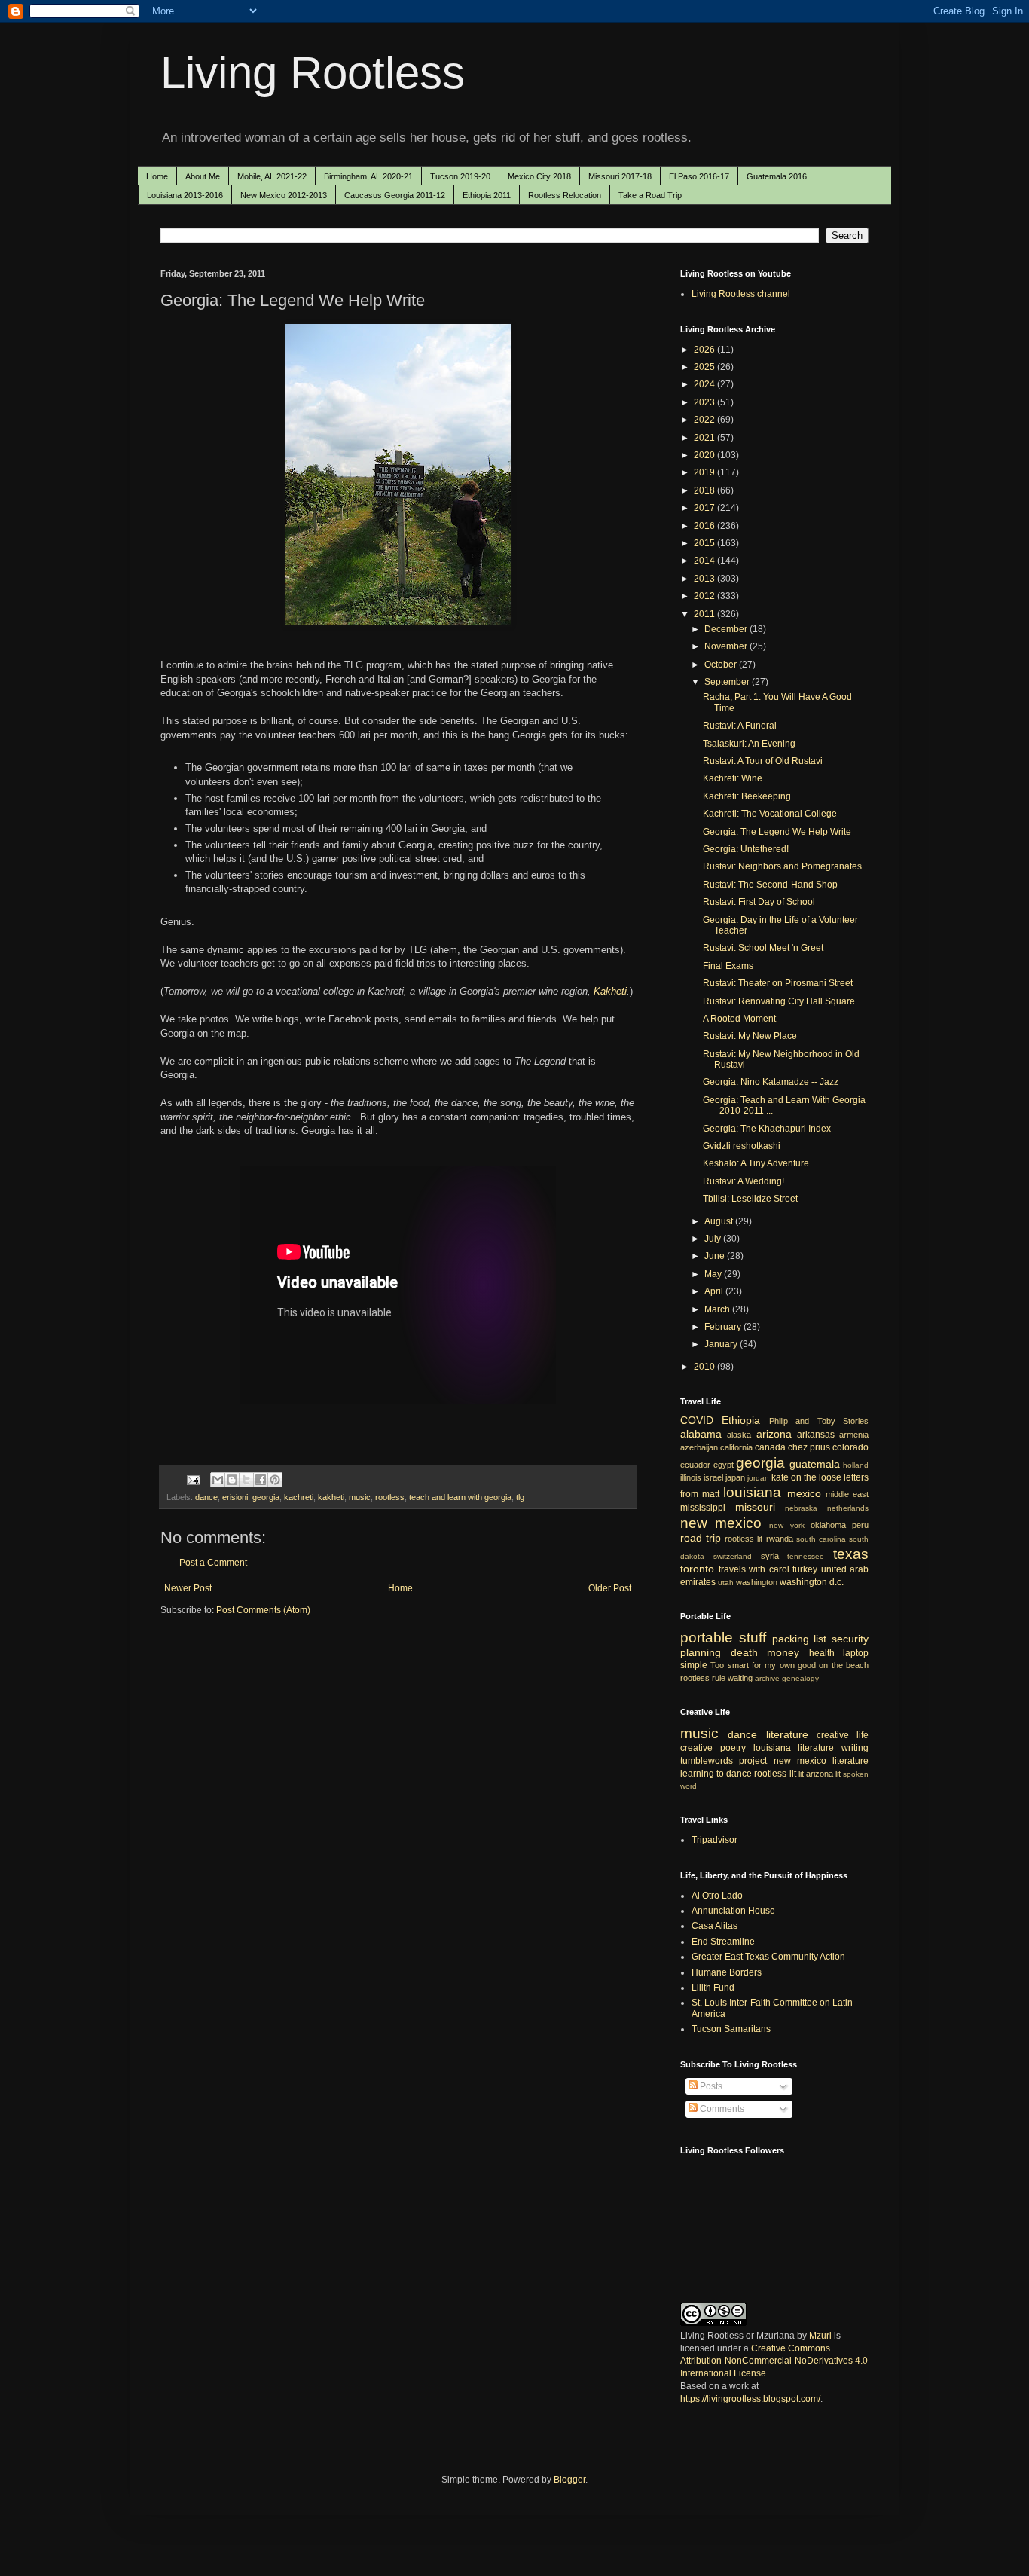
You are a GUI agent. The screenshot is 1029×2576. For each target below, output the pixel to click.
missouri (755, 1507)
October (722, 665)
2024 (705, 384)
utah (726, 1583)
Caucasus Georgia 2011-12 (395, 195)
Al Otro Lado (717, 1896)
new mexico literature (821, 1761)
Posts (710, 2086)
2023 (705, 402)
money (783, 1652)
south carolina (821, 1539)
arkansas (816, 1435)
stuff (753, 1638)
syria (770, 1556)
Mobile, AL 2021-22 (272, 176)
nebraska (801, 1508)
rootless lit (744, 1539)
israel (713, 1477)
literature (787, 1734)
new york (786, 1525)
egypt (724, 1465)
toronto (697, 1569)
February (724, 1327)
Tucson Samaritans (731, 2029)
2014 (705, 561)
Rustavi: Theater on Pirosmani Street (778, 983)
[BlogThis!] (232, 1480)
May (714, 1274)
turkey (805, 1569)
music (360, 1497)
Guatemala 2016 (777, 176)
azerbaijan (699, 1447)
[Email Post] (193, 1479)
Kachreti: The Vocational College (770, 814)
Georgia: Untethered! (746, 849)
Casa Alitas (714, 1926)
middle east (847, 1494)
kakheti (331, 1497)
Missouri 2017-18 (620, 176)
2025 (705, 367)
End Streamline (723, 1942)
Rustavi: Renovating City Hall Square (779, 1001)
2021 (705, 438)
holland (856, 1465)
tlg (520, 1497)
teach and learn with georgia (460, 1497)
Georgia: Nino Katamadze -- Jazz (771, 1082)
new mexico (721, 1523)
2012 (705, 596)
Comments (721, 2109)
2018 (705, 490)
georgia (266, 1497)
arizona (774, 1434)
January (722, 1344)
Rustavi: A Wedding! (744, 1181)
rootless (390, 1497)
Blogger (569, 2480)
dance (206, 1497)
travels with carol (754, 1569)
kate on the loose (806, 1477)
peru (860, 1525)
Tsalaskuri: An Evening (749, 744)
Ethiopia (741, 1420)
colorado (850, 1447)
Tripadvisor (714, 1840)
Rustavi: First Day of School (759, 902)
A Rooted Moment (739, 1019)
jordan (758, 1478)
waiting (740, 1678)
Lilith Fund (713, 1988)
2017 (705, 508)
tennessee (806, 1556)
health (822, 1653)
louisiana (752, 1492)
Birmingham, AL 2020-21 (368, 176)
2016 (705, 526)
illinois (691, 1477)
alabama (701, 1434)
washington (757, 1582)
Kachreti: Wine (733, 778)
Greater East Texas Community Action (768, 1957)
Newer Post (188, 1588)
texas (851, 1554)
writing (855, 1748)
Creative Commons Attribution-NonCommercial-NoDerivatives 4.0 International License (774, 2361)
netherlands (848, 1508)
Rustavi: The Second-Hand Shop (770, 885)
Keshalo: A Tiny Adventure (756, 1163)
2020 (705, 455)
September (728, 682)
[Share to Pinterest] (275, 1480)
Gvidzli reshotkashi (742, 1146)
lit (801, 1774)
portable (707, 1638)
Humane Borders (727, 1972)
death (744, 1652)
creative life (843, 1735)
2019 (705, 472)
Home (157, 176)
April (715, 1291)
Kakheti (610, 991)
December (727, 629)
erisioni (235, 1497)
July (714, 1239)
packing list (800, 1639)
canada (770, 1447)
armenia (854, 1435)
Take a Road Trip (650, 195)
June (716, 1256)
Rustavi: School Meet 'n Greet (763, 948)
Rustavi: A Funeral (740, 726)
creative (696, 1748)
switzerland (733, 1556)
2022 (705, 420)
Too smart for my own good (763, 1665)
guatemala (815, 1464)
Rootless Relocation (565, 195)
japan (735, 1477)
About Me (203, 176)
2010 (705, 1367)
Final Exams (728, 966)
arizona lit (823, 1774)
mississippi (703, 1508)
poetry (733, 1748)
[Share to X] (246, 1480)
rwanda (780, 1539)
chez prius (809, 1447)
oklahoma (828, 1525)
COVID (697, 1420)
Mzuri (820, 2336)
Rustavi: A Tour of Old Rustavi (763, 761)
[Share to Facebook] (261, 1480)
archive (767, 1678)
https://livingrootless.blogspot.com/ (750, 2399)
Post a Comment (213, 1563)
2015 (705, 543)
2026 (705, 350)
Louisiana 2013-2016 (185, 195)
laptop (856, 1653)
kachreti (299, 1497)
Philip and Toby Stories (819, 1421)
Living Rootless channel (741, 294)
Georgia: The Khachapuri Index (767, 1129)
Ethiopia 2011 (487, 195)
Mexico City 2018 (539, 176)
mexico (804, 1493)
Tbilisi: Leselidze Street (750, 1199)
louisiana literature (794, 1748)
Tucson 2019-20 (460, 176)
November (727, 646)
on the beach (844, 1665)
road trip (701, 1538)
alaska (739, 1435)
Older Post (610, 1588)
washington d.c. (812, 1582)
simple (694, 1665)
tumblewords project (724, 1761)
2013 (705, 579)
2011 (705, 614)
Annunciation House (733, 1911)
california (736, 1447)
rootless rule (703, 1678)
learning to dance (716, 1774)
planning (701, 1652)
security (850, 1639)
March (718, 1309)
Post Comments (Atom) (263, 1610)
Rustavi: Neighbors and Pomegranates (782, 866)
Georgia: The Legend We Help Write (777, 832)
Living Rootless (313, 73)
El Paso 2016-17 (699, 176)
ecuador (695, 1465)
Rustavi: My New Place (750, 1036)
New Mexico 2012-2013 (284, 195)
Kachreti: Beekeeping (747, 796)
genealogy (800, 1678)
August (720, 1221)
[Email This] (218, 1480)
